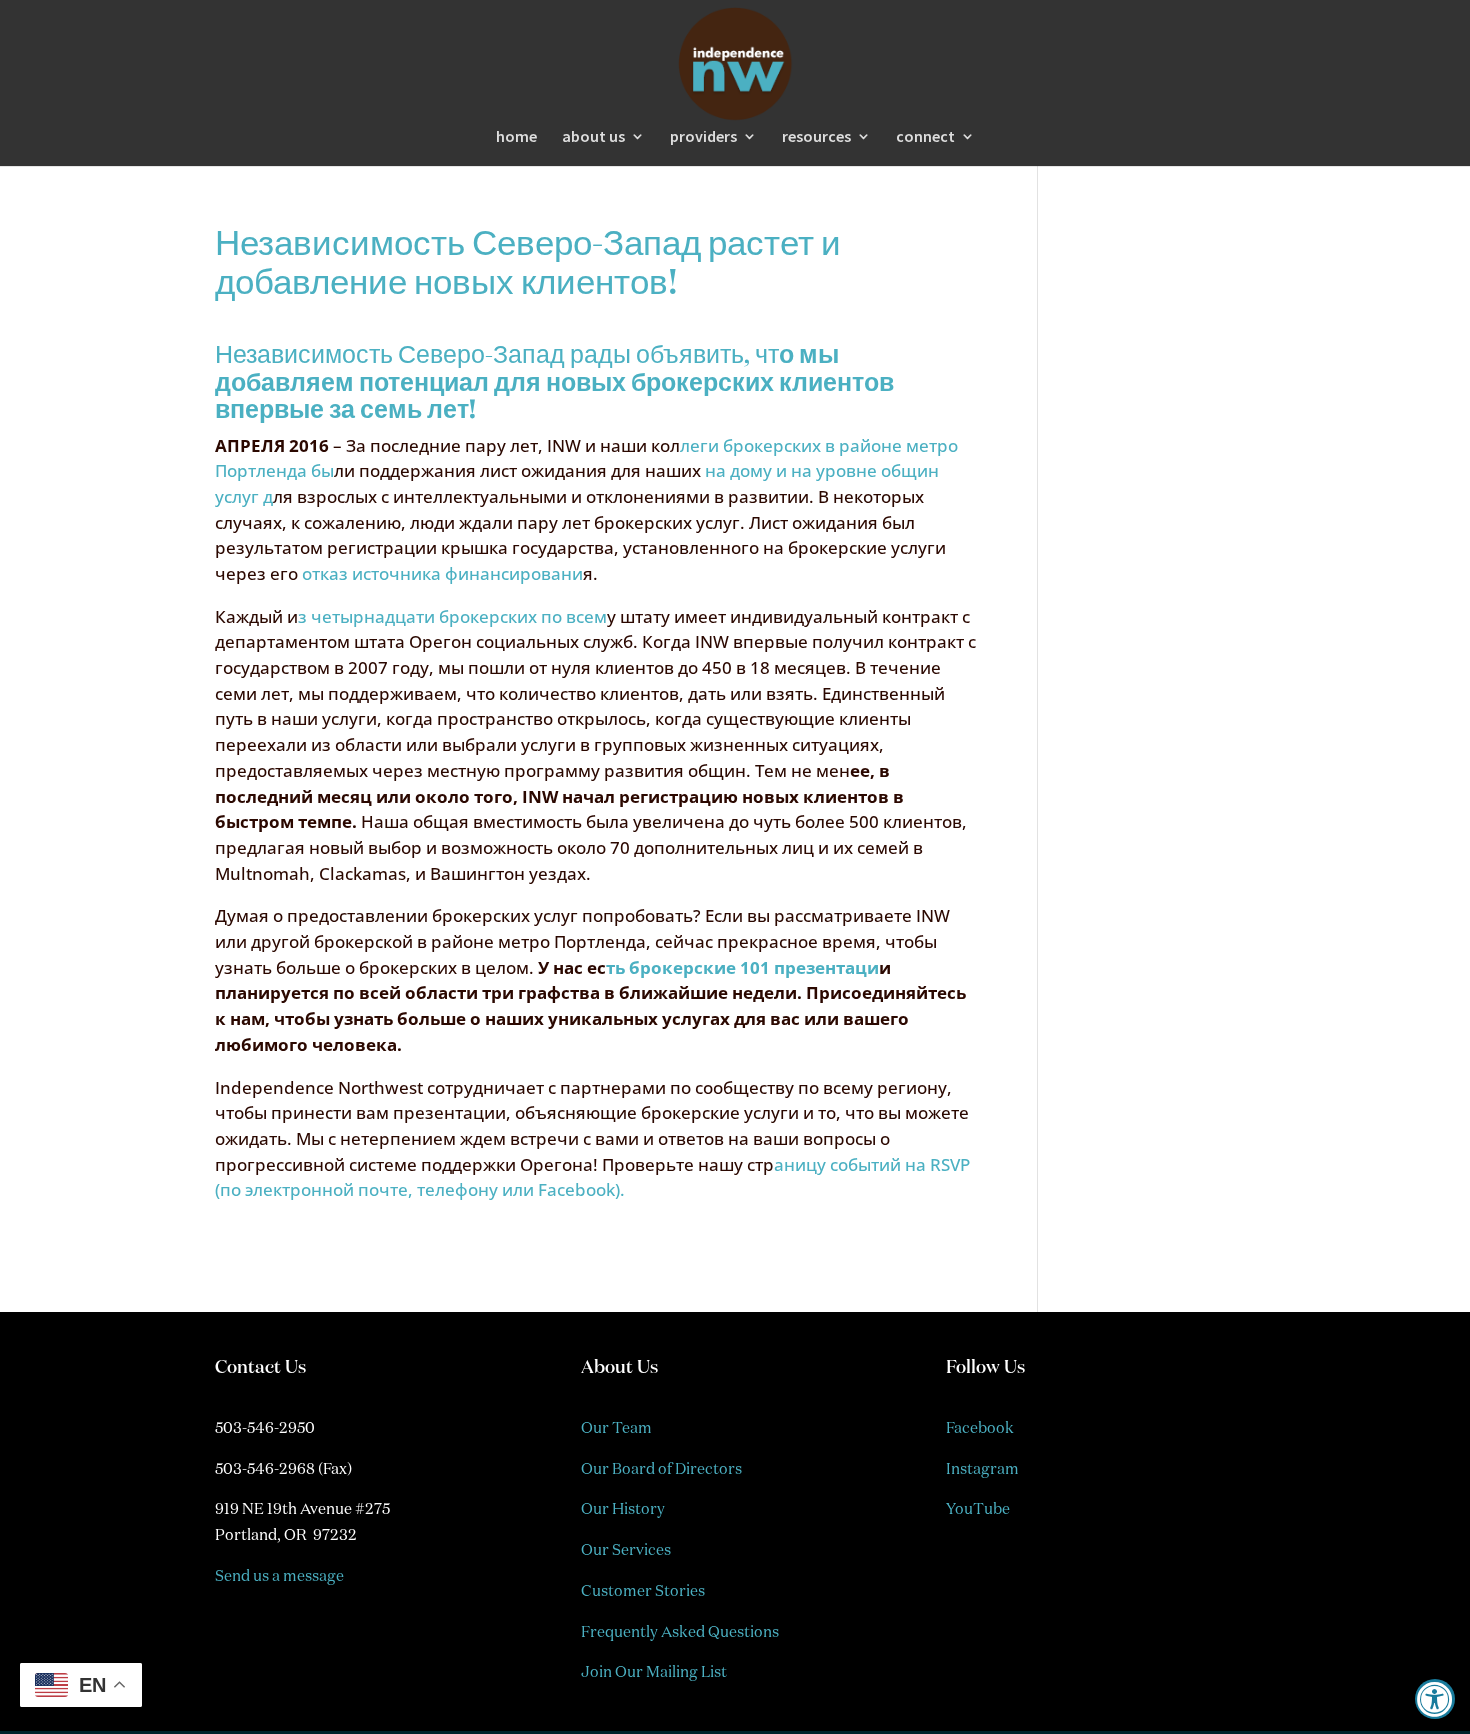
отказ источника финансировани (440, 573)
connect (925, 137)
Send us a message (279, 1575)
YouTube (978, 1508)
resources (816, 137)
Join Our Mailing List (654, 1671)
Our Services (626, 1549)
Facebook (980, 1427)
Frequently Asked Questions (680, 1631)
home (516, 137)
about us (593, 137)
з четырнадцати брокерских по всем (452, 616)
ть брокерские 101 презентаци (742, 967)
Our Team (616, 1427)
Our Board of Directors (661, 1468)
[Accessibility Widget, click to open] (1435, 1699)
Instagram (982, 1468)
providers (703, 137)
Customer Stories (643, 1590)
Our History (623, 1508)
